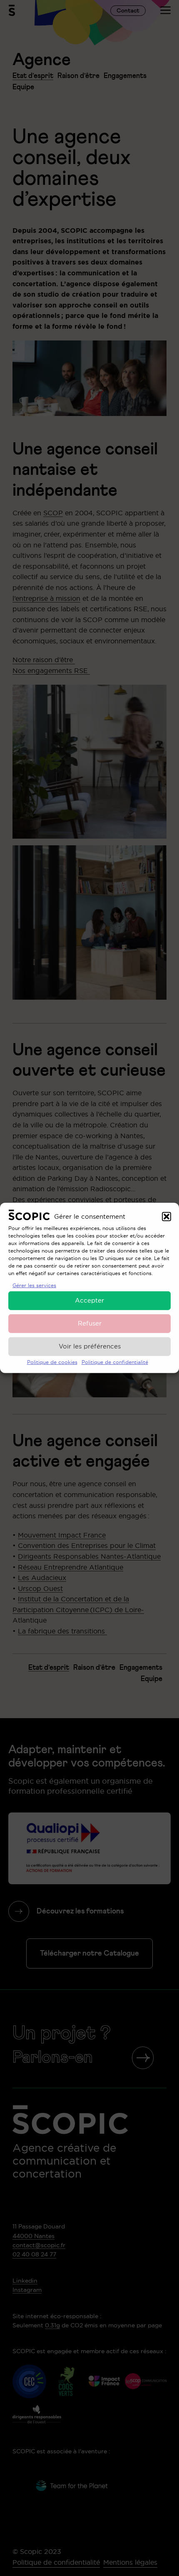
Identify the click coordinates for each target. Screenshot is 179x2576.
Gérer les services (34, 1285)
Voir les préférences (90, 1346)
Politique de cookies (52, 1362)
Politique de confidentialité (115, 1362)
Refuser (90, 1323)
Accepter (89, 1300)
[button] (167, 1216)
